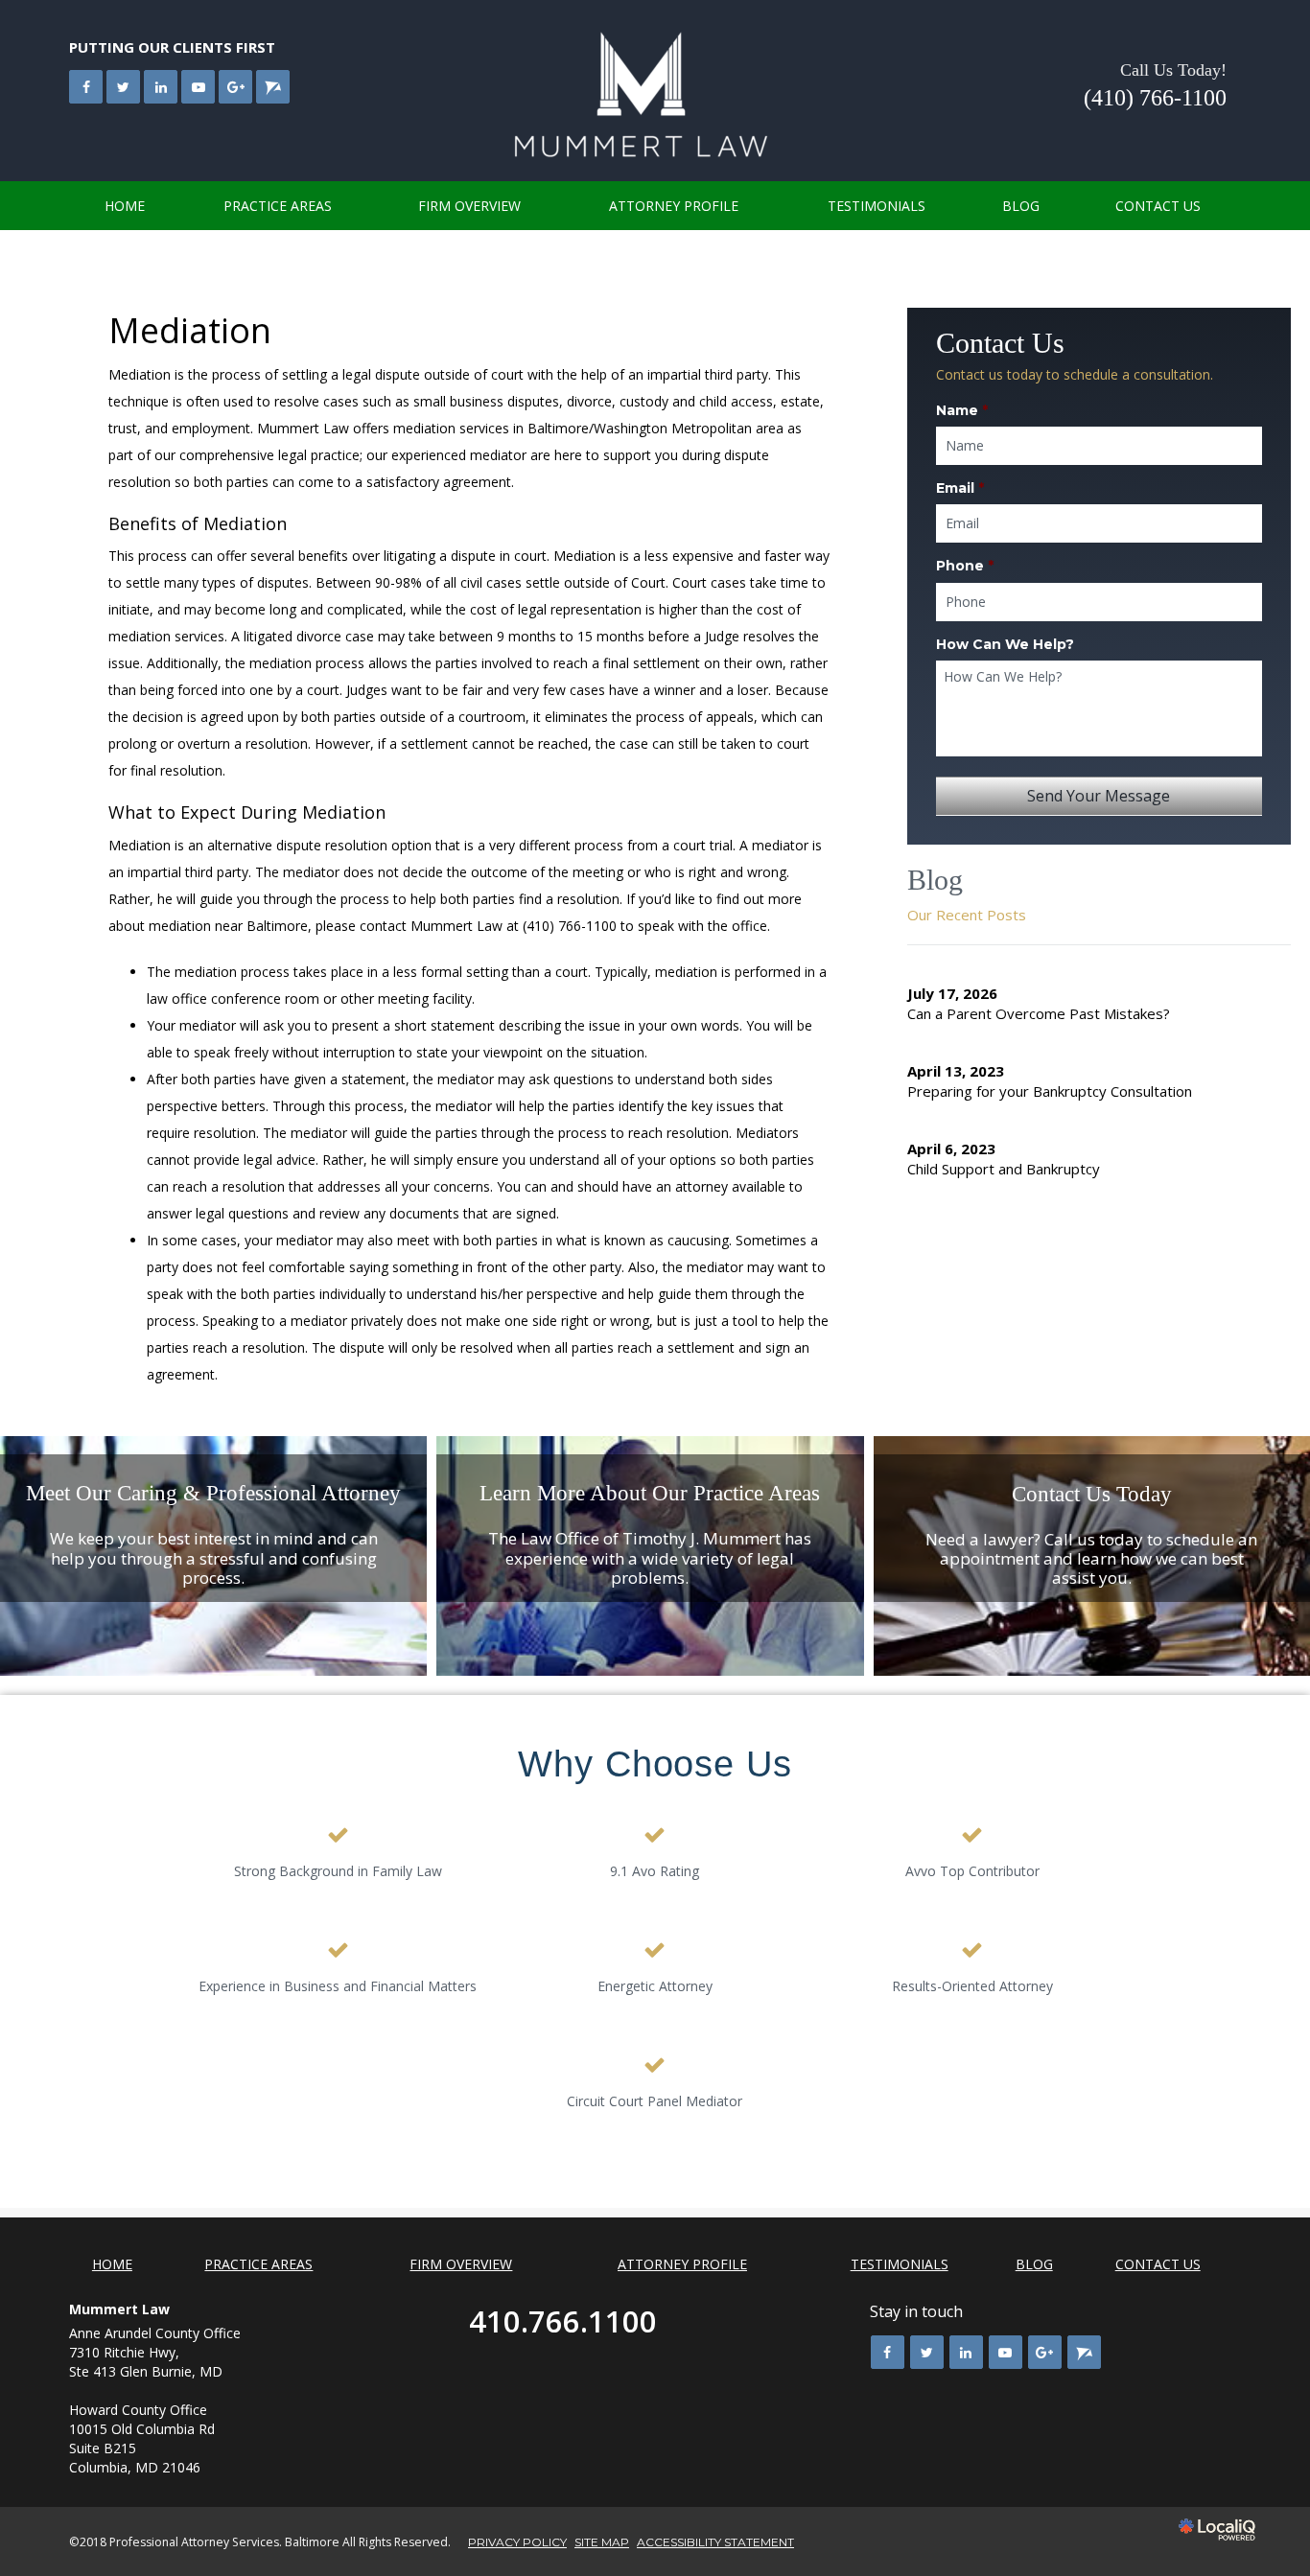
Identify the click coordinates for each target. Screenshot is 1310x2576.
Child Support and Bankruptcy (1004, 1169)
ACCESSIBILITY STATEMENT (715, 2542)
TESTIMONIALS (877, 206)
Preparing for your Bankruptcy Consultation (1050, 1091)
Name (962, 410)
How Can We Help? (1005, 644)
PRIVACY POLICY (517, 2542)
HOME (125, 206)
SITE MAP (602, 2542)
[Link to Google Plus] (235, 87)
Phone (965, 566)
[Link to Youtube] (198, 87)
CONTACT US (1158, 206)
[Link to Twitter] (123, 87)
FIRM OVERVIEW (469, 206)
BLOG (1021, 206)
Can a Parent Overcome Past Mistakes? (1039, 1013)
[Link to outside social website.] (273, 87)
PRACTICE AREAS (278, 206)
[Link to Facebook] (86, 87)
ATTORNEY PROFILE (674, 206)
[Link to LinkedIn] (161, 87)
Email (960, 488)
